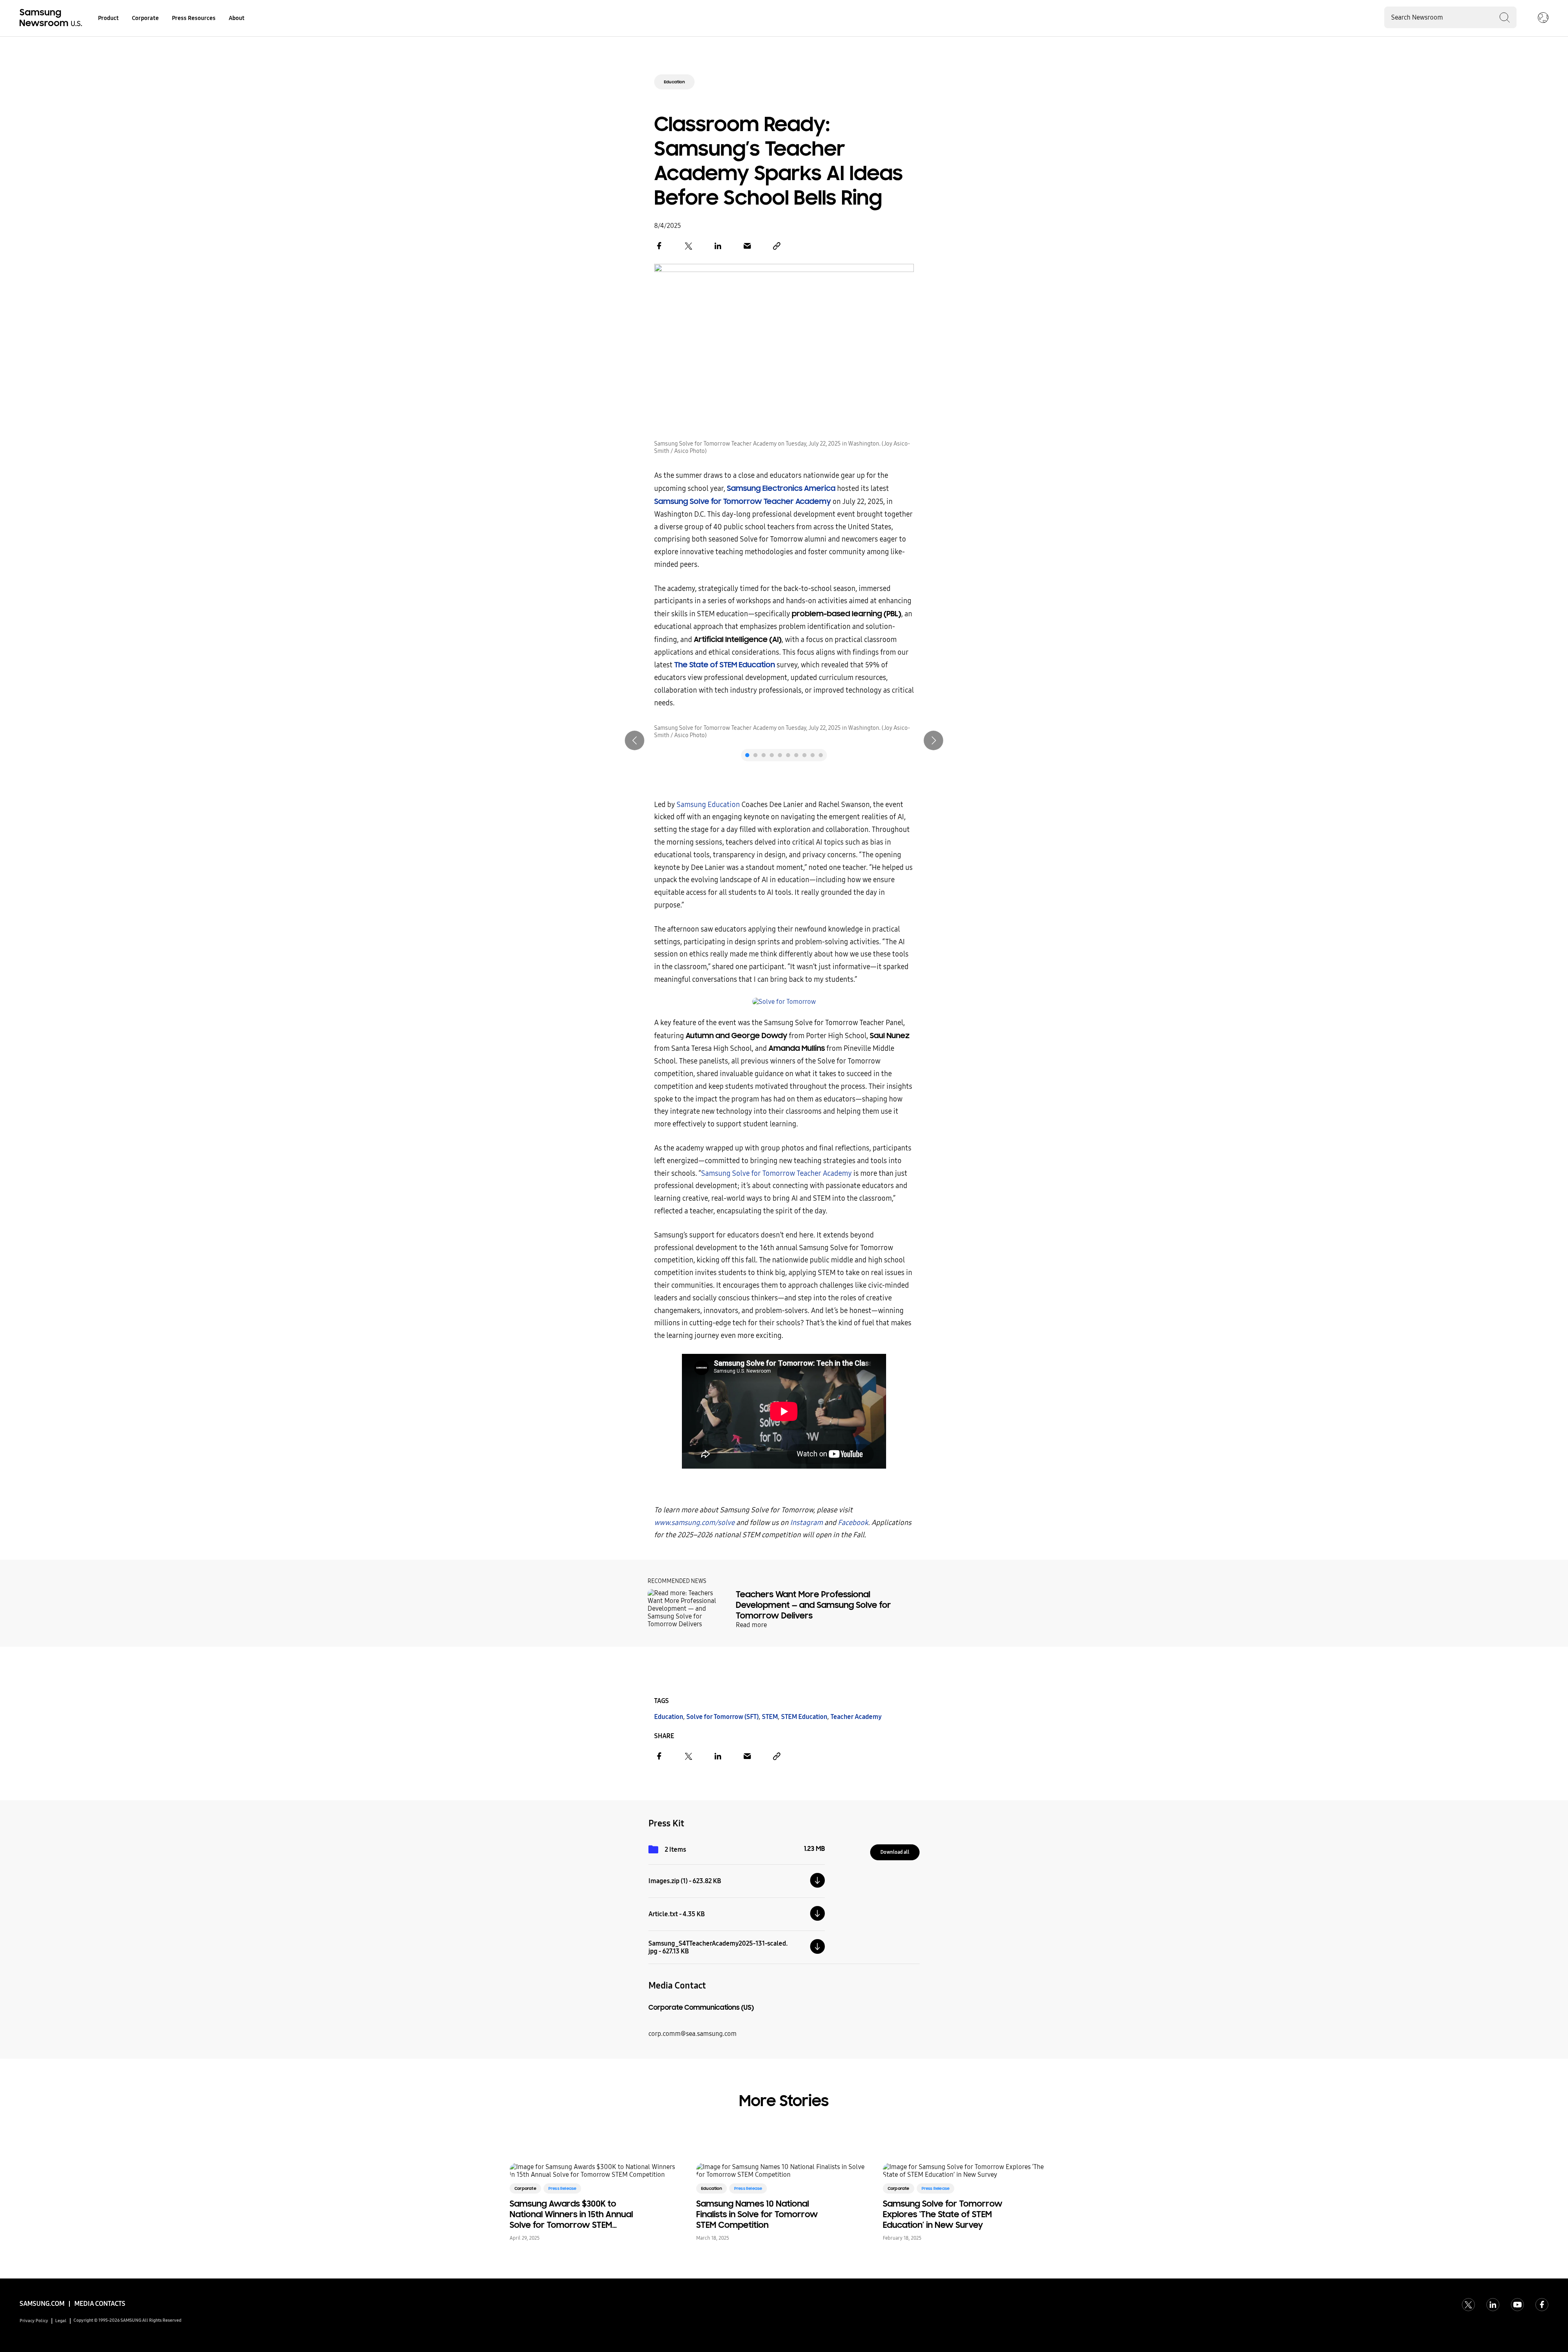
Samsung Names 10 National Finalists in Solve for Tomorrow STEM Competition (757, 2214)
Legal (61, 2321)
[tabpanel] (784, 732)
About (237, 18)
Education (674, 82)
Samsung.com (42, 2304)
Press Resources (194, 18)
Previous (635, 740)
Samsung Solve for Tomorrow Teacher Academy (776, 1174)
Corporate (145, 18)
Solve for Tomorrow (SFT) (723, 1717)
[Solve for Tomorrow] (784, 1002)
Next (933, 740)
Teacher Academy (856, 1717)
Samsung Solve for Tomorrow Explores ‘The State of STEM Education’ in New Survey (943, 2214)
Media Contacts (100, 2304)
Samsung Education (708, 805)
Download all (895, 1852)
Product (108, 18)
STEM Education (804, 1717)
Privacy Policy (34, 2321)
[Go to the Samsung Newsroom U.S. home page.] (52, 18)
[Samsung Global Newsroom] (1543, 18)
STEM (770, 1717)
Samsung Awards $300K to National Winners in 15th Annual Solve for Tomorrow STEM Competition (571, 2214)
